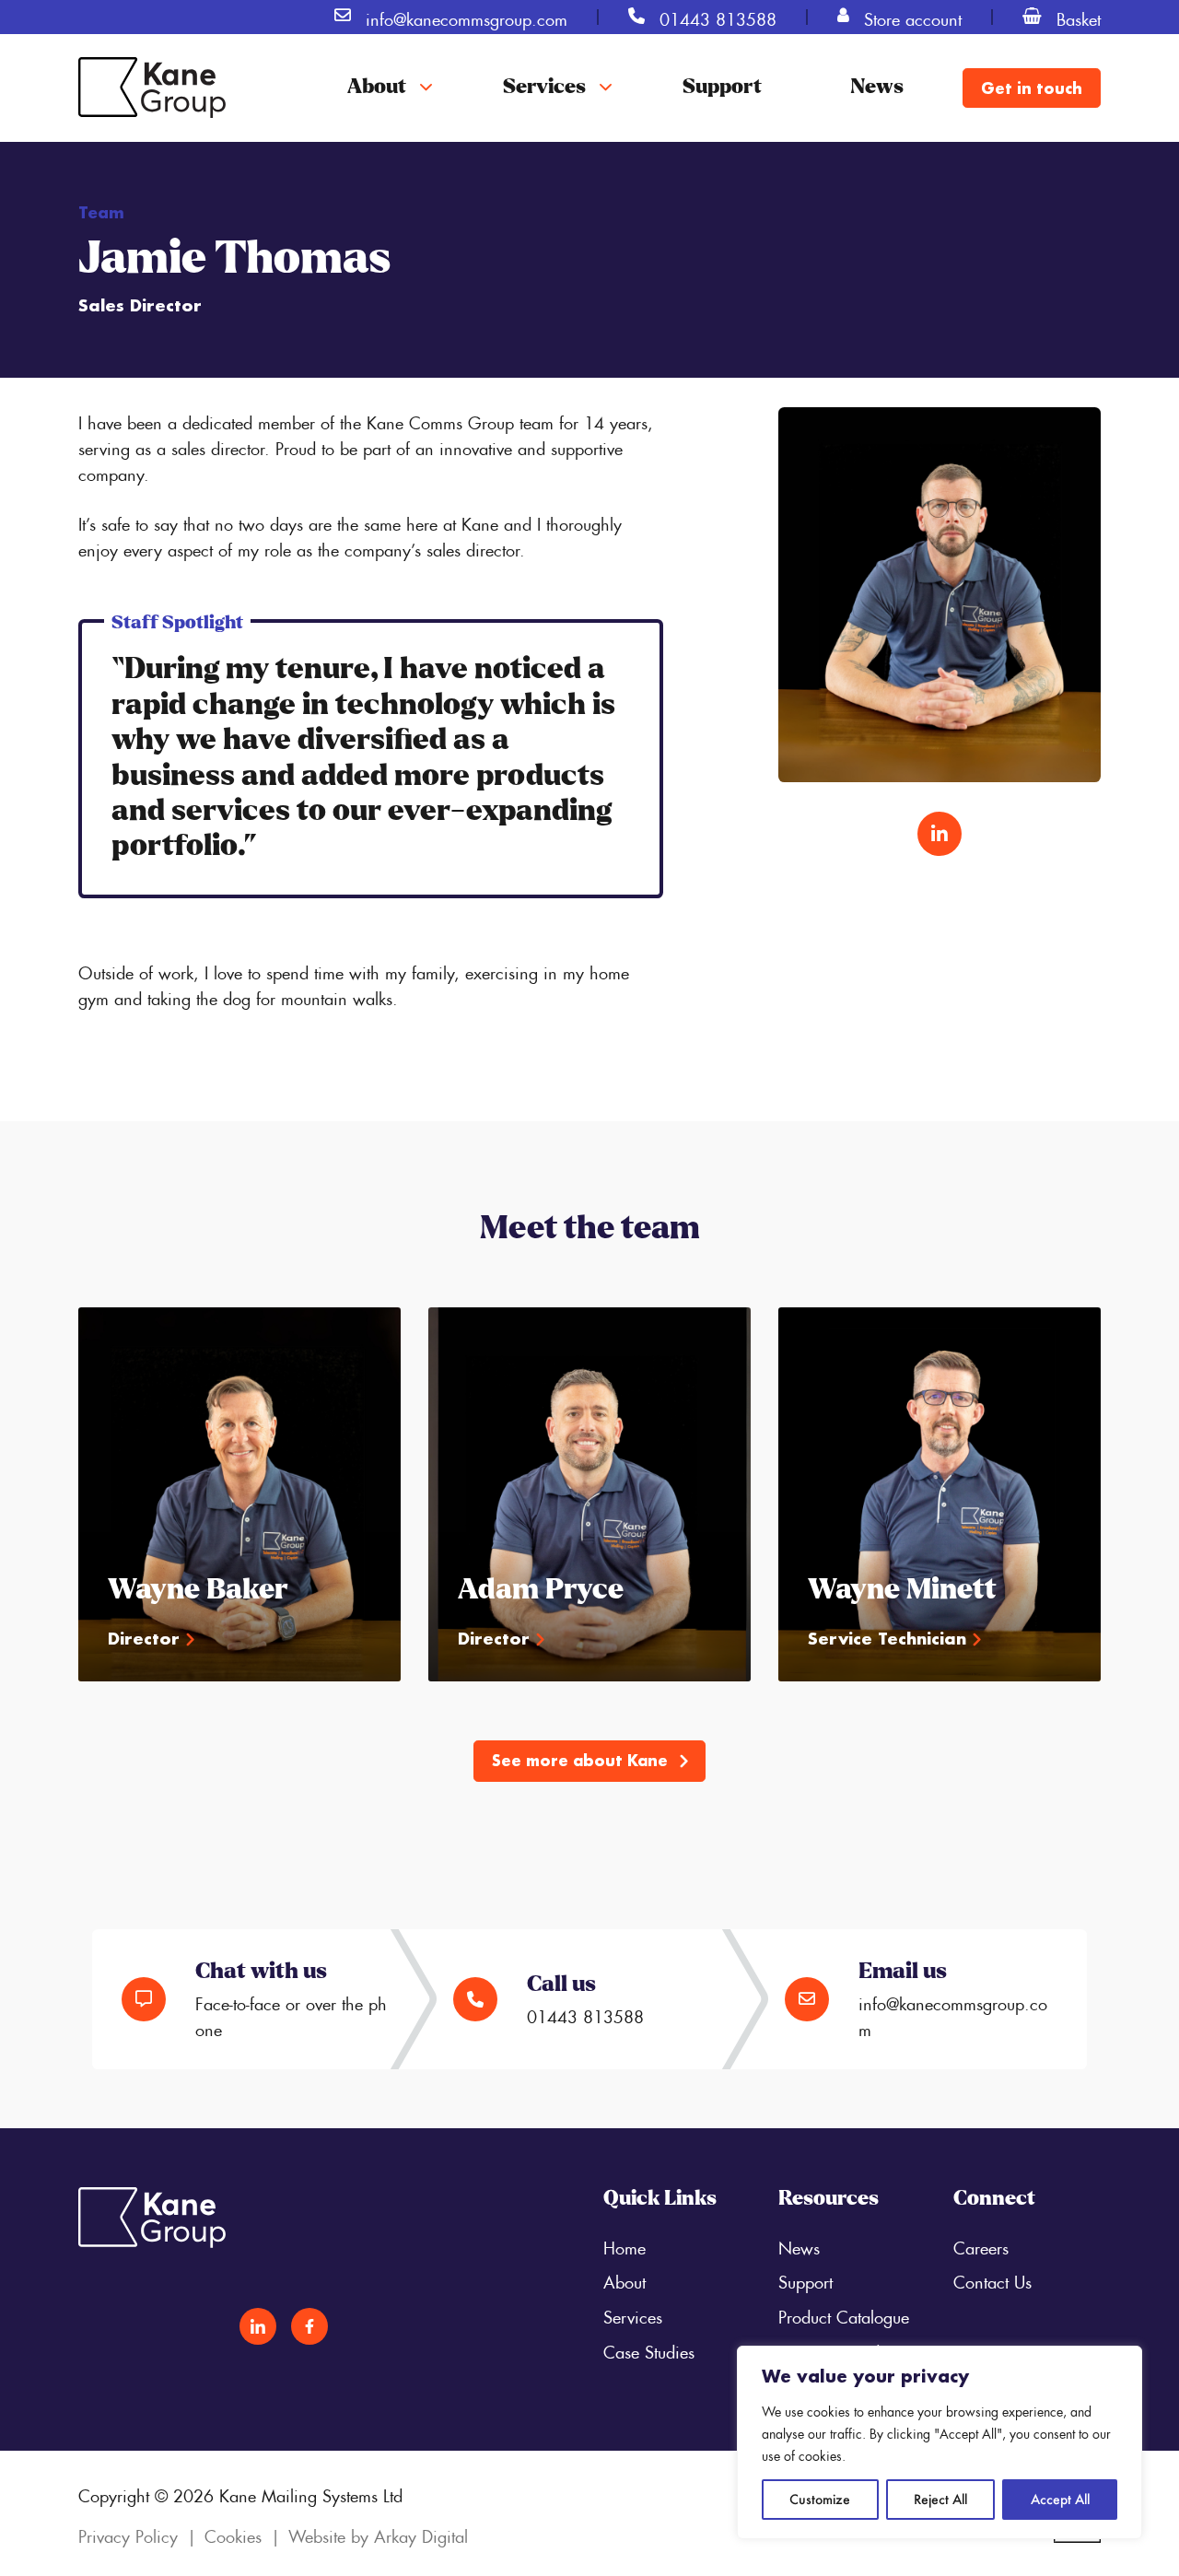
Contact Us (992, 2279)
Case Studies (649, 2349)
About (377, 88)
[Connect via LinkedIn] (940, 834)
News (877, 88)
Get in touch (1032, 88)
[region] (940, 2442)
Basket (1079, 17)
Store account (913, 17)
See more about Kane (582, 1760)
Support (722, 88)
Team (101, 212)
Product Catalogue (844, 2314)
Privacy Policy (128, 2534)
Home (625, 2245)
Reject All (940, 2499)
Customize (820, 2499)
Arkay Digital (421, 2534)
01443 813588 (718, 17)
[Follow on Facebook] (309, 2326)
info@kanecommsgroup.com (467, 17)
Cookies (233, 2534)
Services (544, 88)
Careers (981, 2245)
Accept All (1060, 2499)
